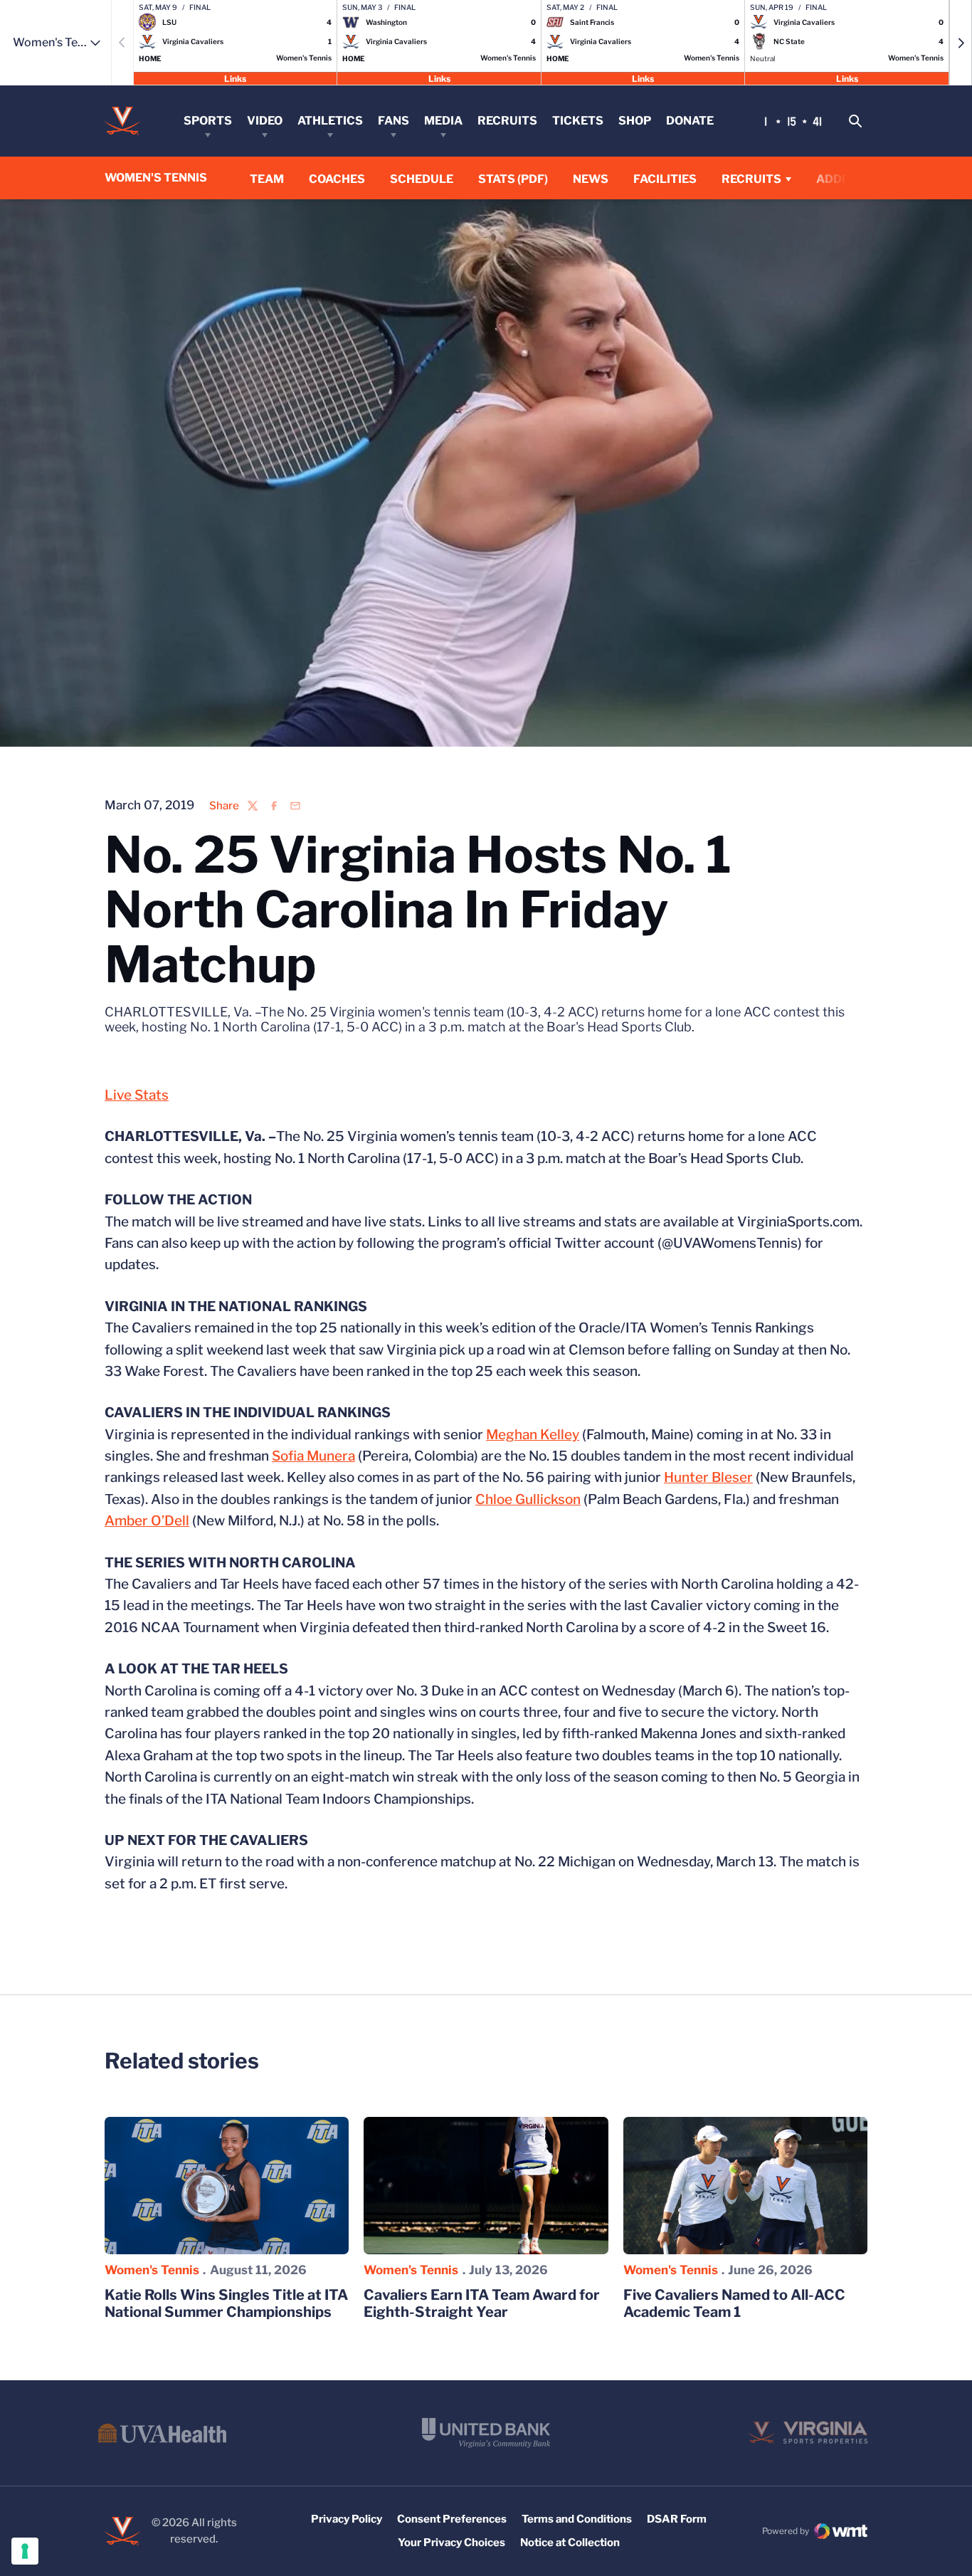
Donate (690, 121)
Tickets (578, 121)
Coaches (337, 179)
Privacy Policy (347, 2519)
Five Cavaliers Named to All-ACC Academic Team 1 (734, 2303)
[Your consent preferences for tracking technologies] (25, 2551)
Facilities (665, 179)
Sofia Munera (313, 1456)
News (591, 179)
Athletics (330, 121)
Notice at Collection (570, 2543)
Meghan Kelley (533, 1435)
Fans (393, 121)
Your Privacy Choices (451, 2543)
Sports (208, 121)
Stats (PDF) (513, 179)
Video (265, 121)
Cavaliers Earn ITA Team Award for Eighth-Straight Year (482, 2303)
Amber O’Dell (147, 1521)
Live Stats (137, 1095)
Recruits (507, 121)
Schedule (422, 179)
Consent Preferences (452, 2519)
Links (235, 78)
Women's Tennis (152, 2270)
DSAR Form (677, 2519)
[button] (961, 43)
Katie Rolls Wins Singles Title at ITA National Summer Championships (226, 2303)
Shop (635, 121)
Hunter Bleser (708, 1477)
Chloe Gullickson (528, 1499)
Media (443, 121)
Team (267, 179)
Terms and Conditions (577, 2519)
